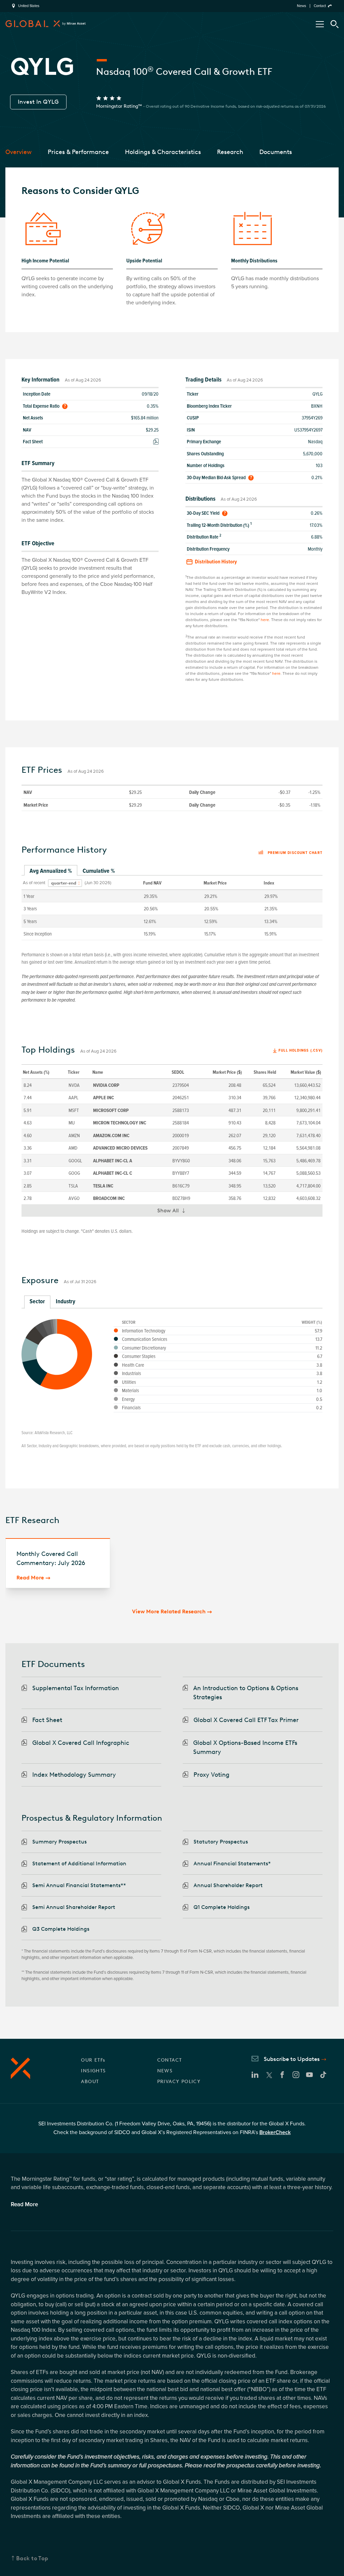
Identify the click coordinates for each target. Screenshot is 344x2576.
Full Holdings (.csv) (300, 1050)
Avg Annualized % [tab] (51, 871)
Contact (320, 6)
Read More (30, 1578)
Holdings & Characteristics (163, 152)
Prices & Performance (78, 152)
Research (230, 152)
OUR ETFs (93, 2060)
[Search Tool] (335, 24)
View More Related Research (169, 1611)
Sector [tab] (37, 1301)
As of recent (34, 883)
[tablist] (172, 871)
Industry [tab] (66, 1301)
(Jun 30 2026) (98, 883)
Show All (174, 1212)
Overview (18, 152)
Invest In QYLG (38, 102)
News (302, 6)
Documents (276, 152)
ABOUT (90, 2082)
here (265, 620)
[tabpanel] (172, 908)
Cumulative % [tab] (99, 871)
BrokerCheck (275, 2132)
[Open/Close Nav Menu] (320, 24)
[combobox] (65, 883)
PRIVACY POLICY (179, 2082)
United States (29, 6)
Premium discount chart (295, 853)
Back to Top (32, 2558)
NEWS (165, 2071)
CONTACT (170, 2060)
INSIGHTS (93, 2071)
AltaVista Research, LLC (54, 1433)
